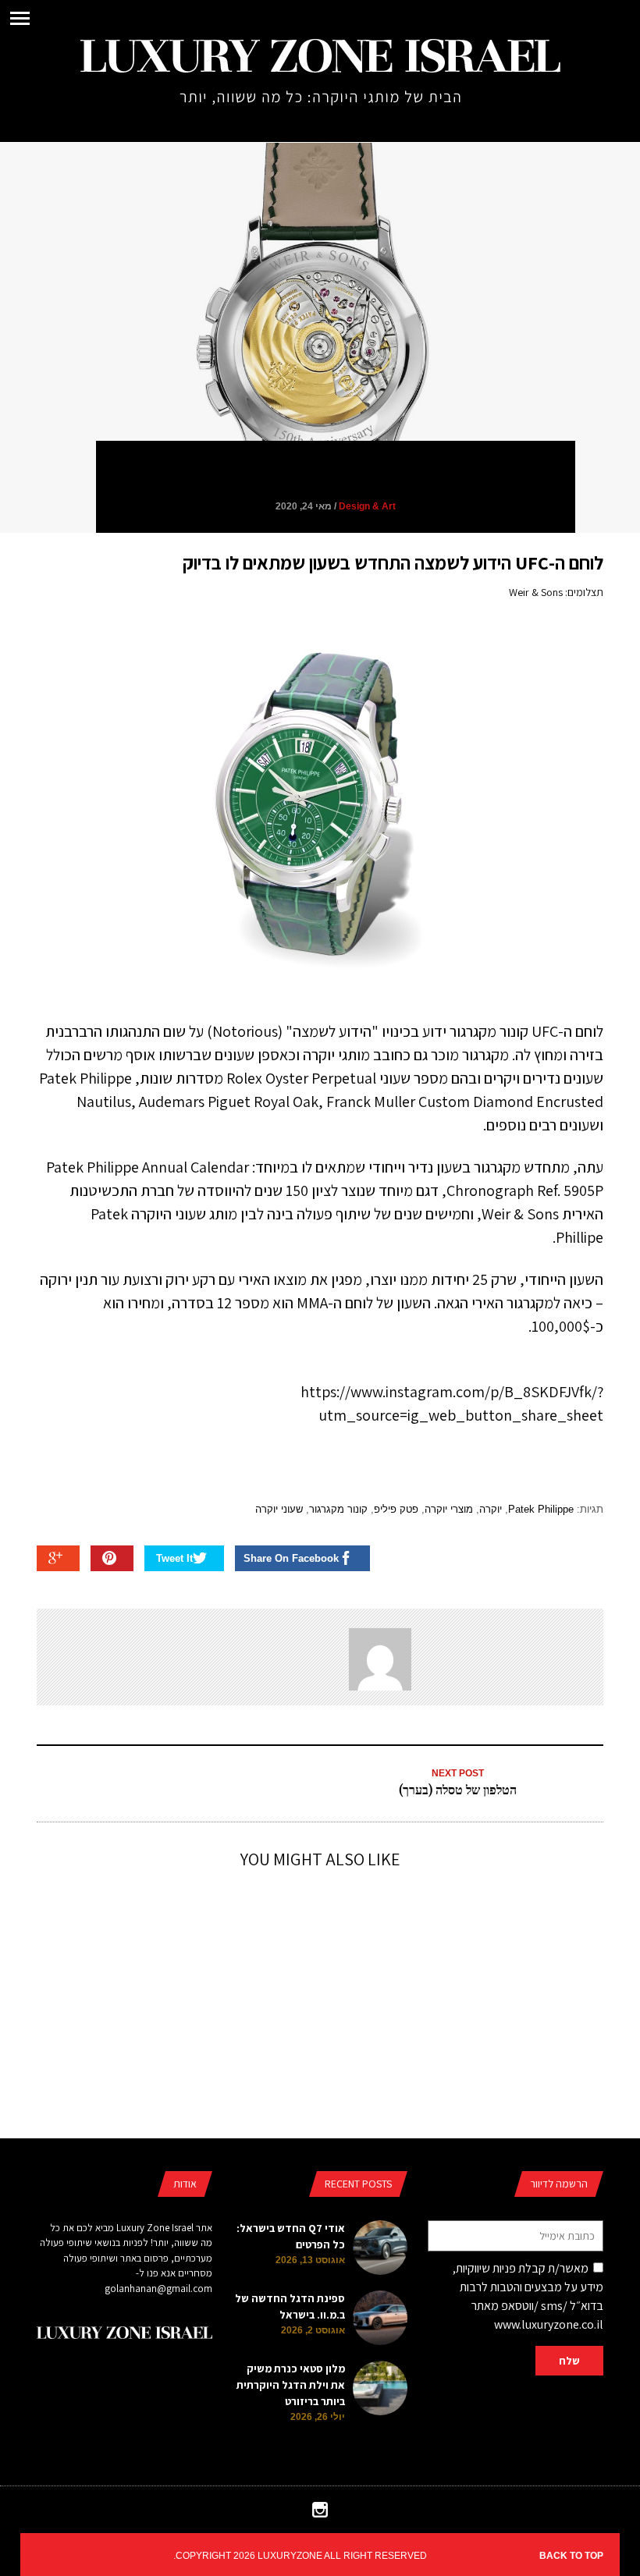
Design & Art (367, 506)
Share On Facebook (291, 1558)
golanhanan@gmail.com (158, 2289)
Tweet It (174, 1558)
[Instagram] (320, 2514)
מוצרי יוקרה (449, 1509)
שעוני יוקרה (279, 1509)
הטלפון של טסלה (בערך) (458, 1789)
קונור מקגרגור (338, 1509)
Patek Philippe (541, 1509)
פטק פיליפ (396, 1509)
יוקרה (491, 1509)
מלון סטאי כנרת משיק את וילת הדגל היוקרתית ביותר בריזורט (291, 2385)
